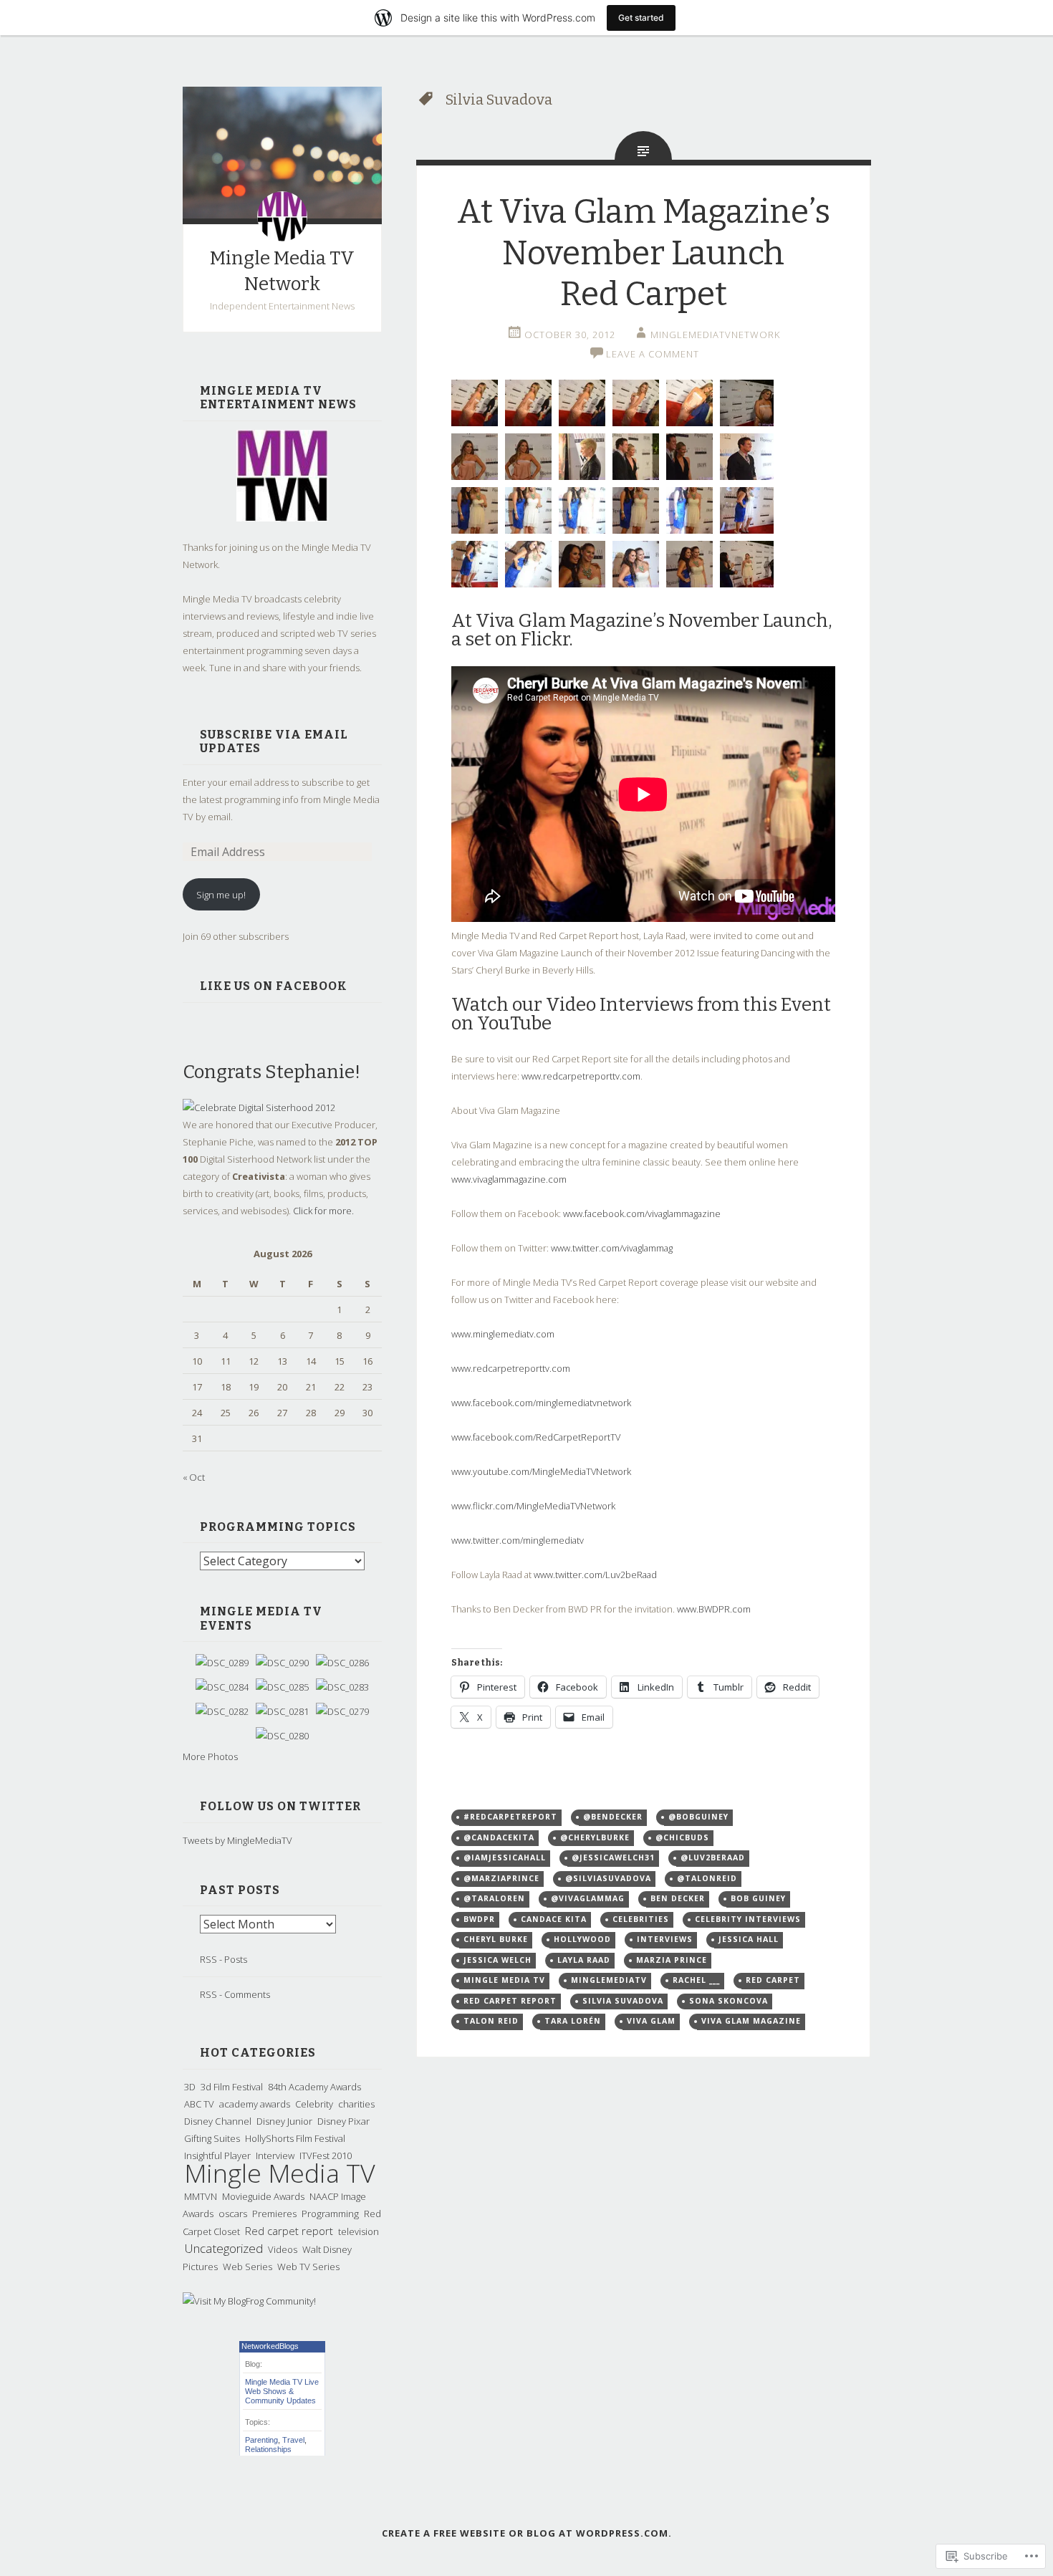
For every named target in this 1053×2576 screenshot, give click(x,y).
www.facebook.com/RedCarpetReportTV (536, 1437)
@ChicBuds (682, 1837)
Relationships (268, 2449)
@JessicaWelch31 (613, 1857)
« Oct (194, 1477)
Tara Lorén (573, 2021)
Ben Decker (678, 1898)
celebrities (641, 1919)
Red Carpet (773, 1980)
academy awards (255, 2104)
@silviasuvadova (608, 1878)
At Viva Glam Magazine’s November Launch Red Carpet (644, 253)
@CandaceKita (499, 1837)
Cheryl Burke (496, 1939)
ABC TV (199, 2104)
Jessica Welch (497, 1960)
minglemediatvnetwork (715, 335)
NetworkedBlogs (270, 2346)
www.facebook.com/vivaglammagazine (642, 1213)
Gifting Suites (212, 2138)
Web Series (247, 2267)
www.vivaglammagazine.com (509, 1179)
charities (356, 2104)
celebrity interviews (748, 1919)
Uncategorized (223, 2248)
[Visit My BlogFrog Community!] (249, 2301)
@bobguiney (698, 1817)
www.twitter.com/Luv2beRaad (595, 1575)
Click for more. (323, 1211)
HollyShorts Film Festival (295, 2138)
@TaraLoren (494, 1898)
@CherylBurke (595, 1837)
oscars (233, 2214)
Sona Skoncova (729, 2001)
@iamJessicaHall (505, 1857)
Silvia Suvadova (623, 2001)
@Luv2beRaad (713, 1857)
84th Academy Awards (314, 2087)
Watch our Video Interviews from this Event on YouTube (641, 1014)
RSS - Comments (235, 1994)
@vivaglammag (588, 1898)
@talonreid (707, 1878)
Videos (283, 2249)
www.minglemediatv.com (503, 1334)
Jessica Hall (749, 1939)
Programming (330, 2214)
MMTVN (201, 2196)
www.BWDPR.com (714, 1609)
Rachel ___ (696, 1980)
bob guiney (758, 1898)
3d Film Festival (232, 2087)
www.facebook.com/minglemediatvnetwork (541, 1403)
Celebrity (314, 2104)
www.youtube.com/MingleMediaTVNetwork (541, 1471)
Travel (293, 2440)
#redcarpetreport (510, 1817)
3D (190, 2087)
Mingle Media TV (280, 2173)
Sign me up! (221, 895)
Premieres (274, 2214)
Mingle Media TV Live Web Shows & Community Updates (282, 2391)
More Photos (210, 1756)
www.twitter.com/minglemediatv (518, 1540)
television (359, 2231)
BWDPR (479, 1919)
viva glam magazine (751, 2021)
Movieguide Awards (263, 2196)
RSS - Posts (223, 1959)
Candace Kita (554, 1919)
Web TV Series (308, 2267)
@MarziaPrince (501, 1878)
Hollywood (582, 1939)
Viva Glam (651, 2021)
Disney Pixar (343, 2121)
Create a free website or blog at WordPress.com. (527, 2533)
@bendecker (613, 1817)
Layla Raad (584, 1960)
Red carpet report (289, 2231)
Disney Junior (284, 2121)
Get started (641, 18)
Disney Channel (218, 2121)
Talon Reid (491, 2021)
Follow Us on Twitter (280, 1806)
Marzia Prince (672, 1960)
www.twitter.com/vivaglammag (612, 1248)
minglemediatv (609, 1980)
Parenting (261, 2440)
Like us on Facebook (274, 986)
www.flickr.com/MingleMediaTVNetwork (533, 1506)
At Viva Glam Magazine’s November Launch (640, 621)
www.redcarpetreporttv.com (581, 1076)
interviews (665, 1939)
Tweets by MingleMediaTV (237, 1840)
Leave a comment (653, 354)
